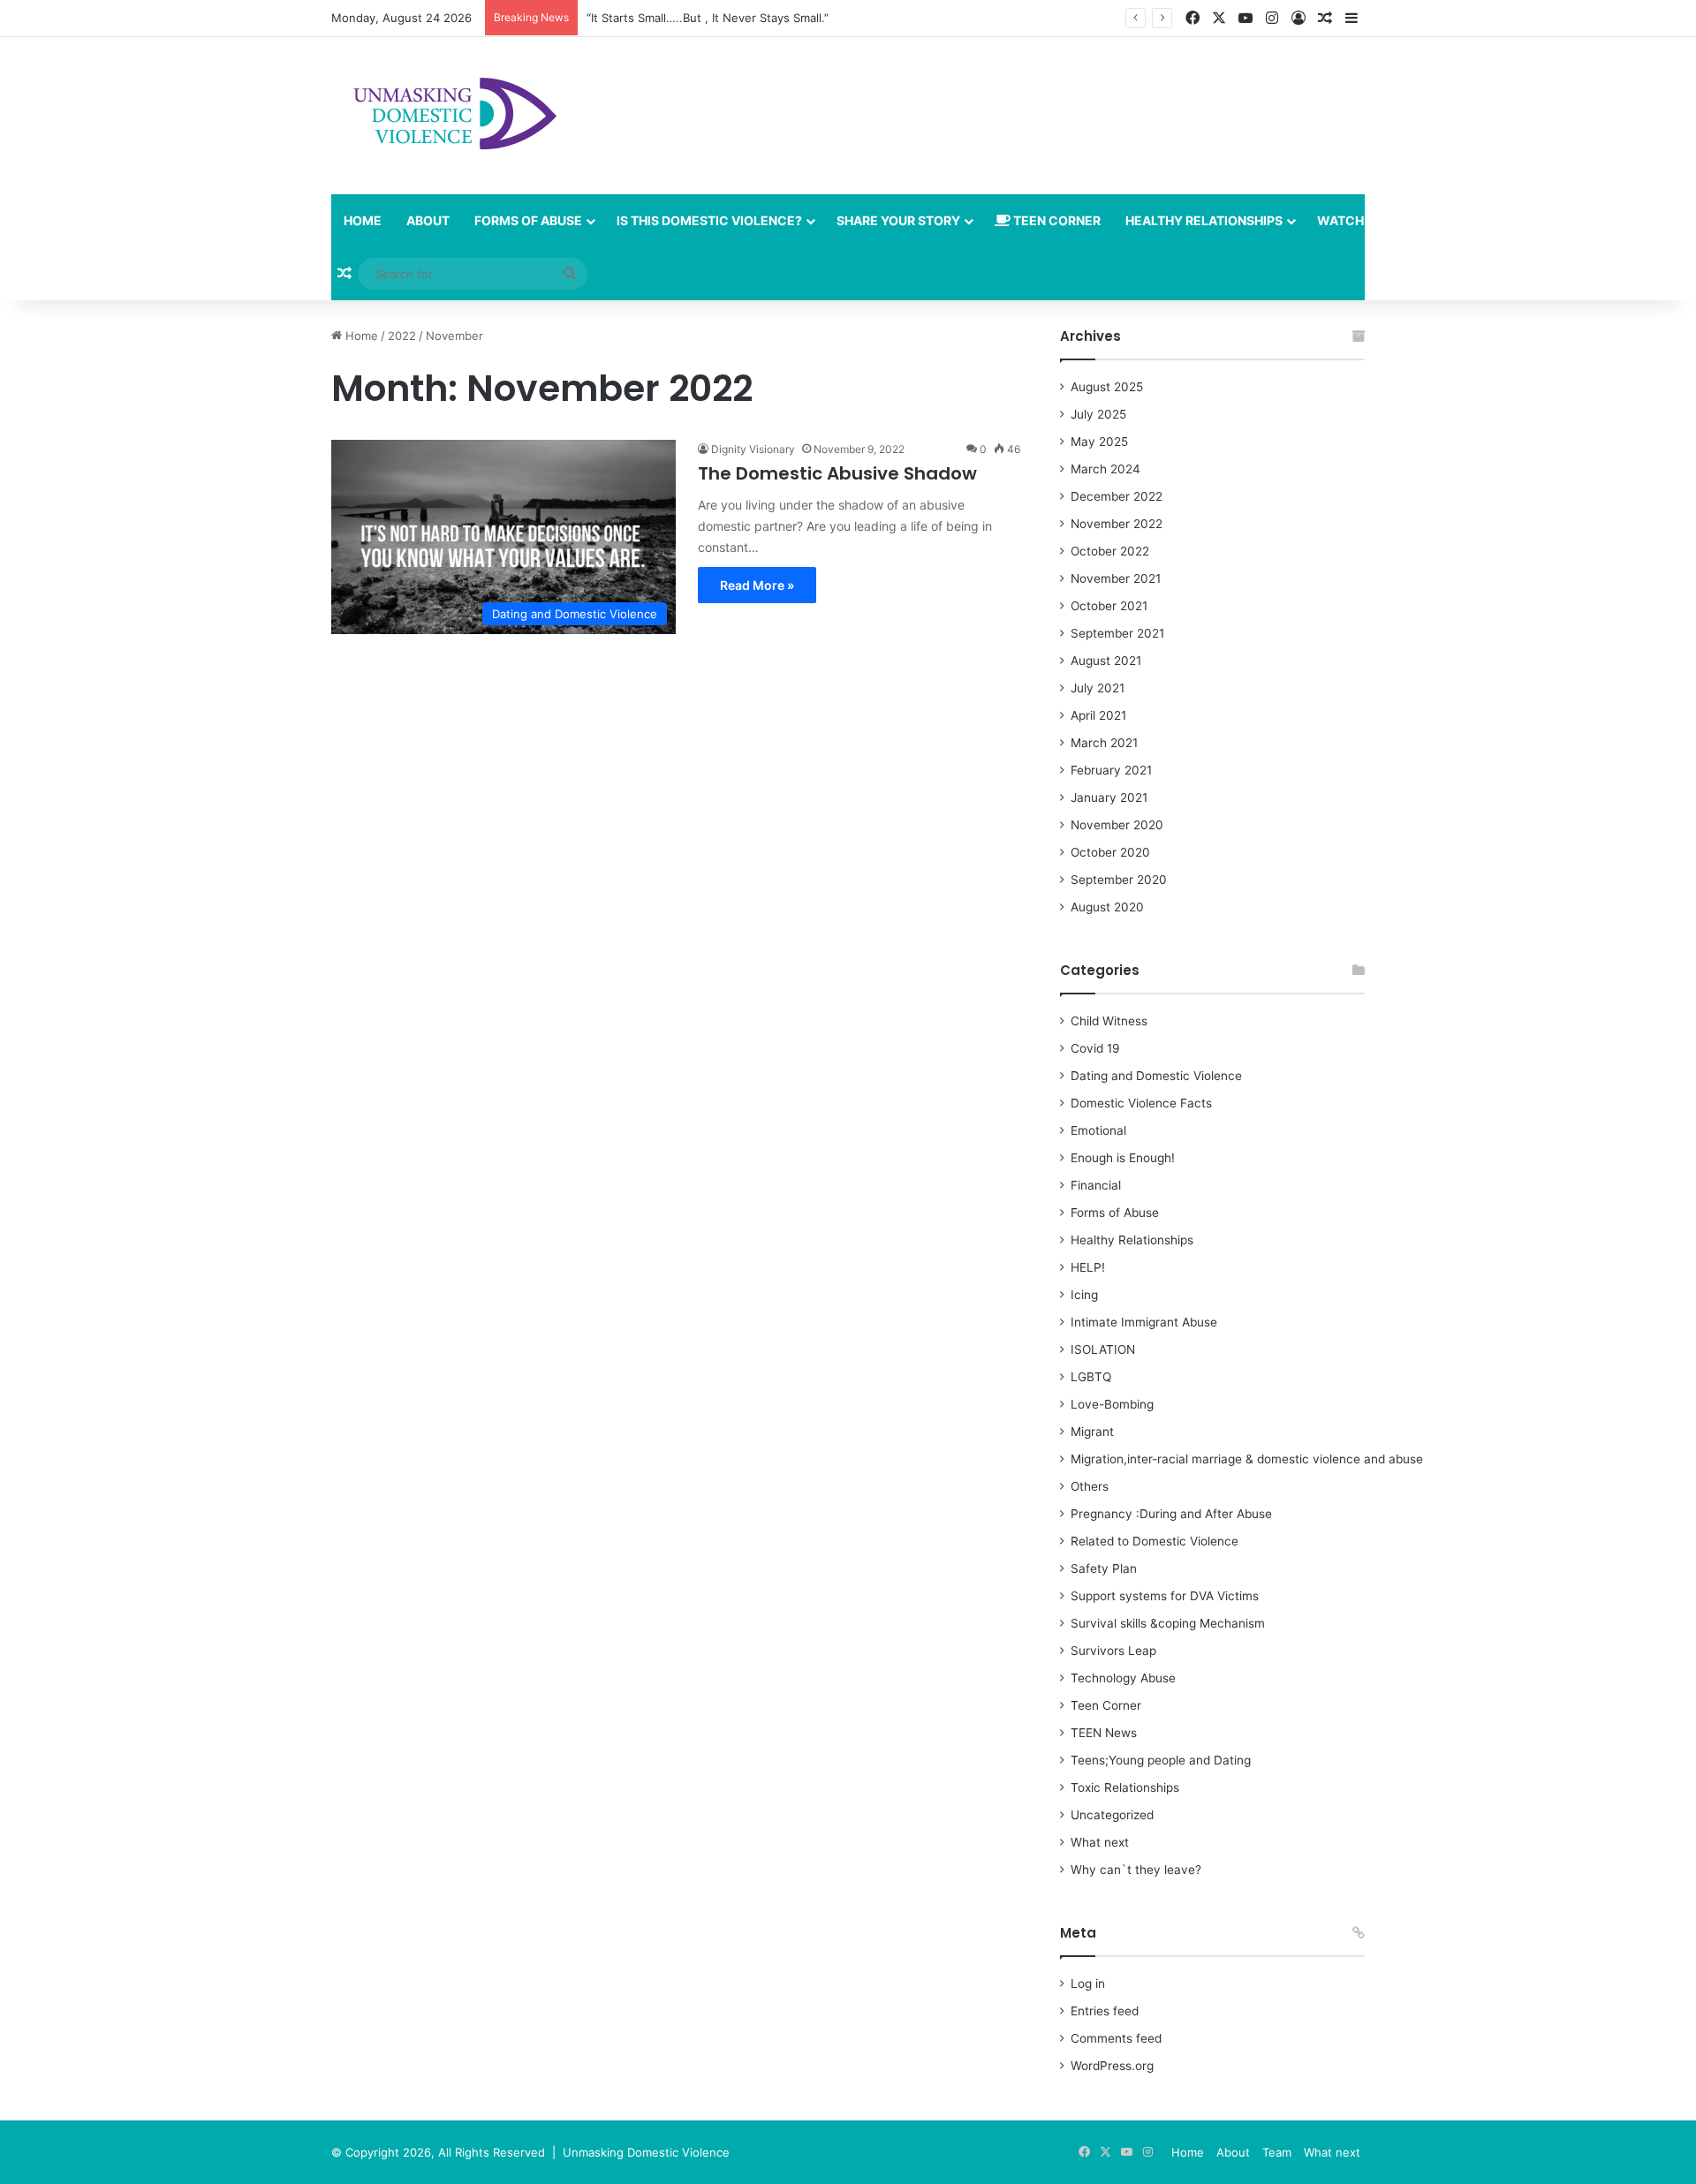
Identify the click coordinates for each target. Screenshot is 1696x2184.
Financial (1096, 1185)
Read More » (757, 585)
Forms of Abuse (528, 220)
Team (1277, 2152)
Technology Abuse (1123, 1678)
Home (363, 220)
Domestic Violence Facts (1141, 1103)
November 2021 (1116, 578)
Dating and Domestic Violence (1156, 1076)
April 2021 (1098, 715)
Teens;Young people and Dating (1161, 1760)
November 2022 (1117, 524)
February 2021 (1111, 770)
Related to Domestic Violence (1155, 1541)
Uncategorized (1112, 1815)
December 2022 (1117, 496)
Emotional (1098, 1130)
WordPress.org (1112, 2066)
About (428, 220)
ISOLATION (1103, 1349)
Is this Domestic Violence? (709, 220)
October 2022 (1110, 551)
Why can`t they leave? (1136, 1870)
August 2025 (1107, 387)
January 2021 (1109, 797)
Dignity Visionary (753, 449)
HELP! (1088, 1267)
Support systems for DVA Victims (1165, 1596)
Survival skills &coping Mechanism (1168, 1623)
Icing (1084, 1295)
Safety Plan (1104, 1568)
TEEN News (1104, 1733)
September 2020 (1119, 880)
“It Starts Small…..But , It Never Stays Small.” (708, 18)
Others (1090, 1486)
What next (1100, 1842)
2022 (402, 336)
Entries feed (1105, 2011)
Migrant (1092, 1432)
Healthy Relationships (1204, 220)
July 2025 (1098, 414)
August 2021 (1106, 661)
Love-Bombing (1112, 1404)
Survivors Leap (1113, 1651)
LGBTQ (1091, 1377)
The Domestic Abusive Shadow (837, 473)
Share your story (898, 220)
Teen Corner (1056, 220)
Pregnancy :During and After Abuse (1171, 1514)
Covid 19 (1095, 1048)
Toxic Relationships (1125, 1787)
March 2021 (1104, 743)
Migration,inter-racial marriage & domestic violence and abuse (1247, 1459)
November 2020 (1117, 825)
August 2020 (1107, 907)
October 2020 (1110, 852)
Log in (1088, 1984)
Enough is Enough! (1123, 1158)
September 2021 (1117, 633)
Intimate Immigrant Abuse (1144, 1322)
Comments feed (1116, 2038)
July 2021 (1098, 688)
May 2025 (1099, 442)
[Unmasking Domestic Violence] (448, 116)
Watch (1340, 220)
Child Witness (1109, 1021)
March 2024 (1105, 469)
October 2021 (1109, 606)
